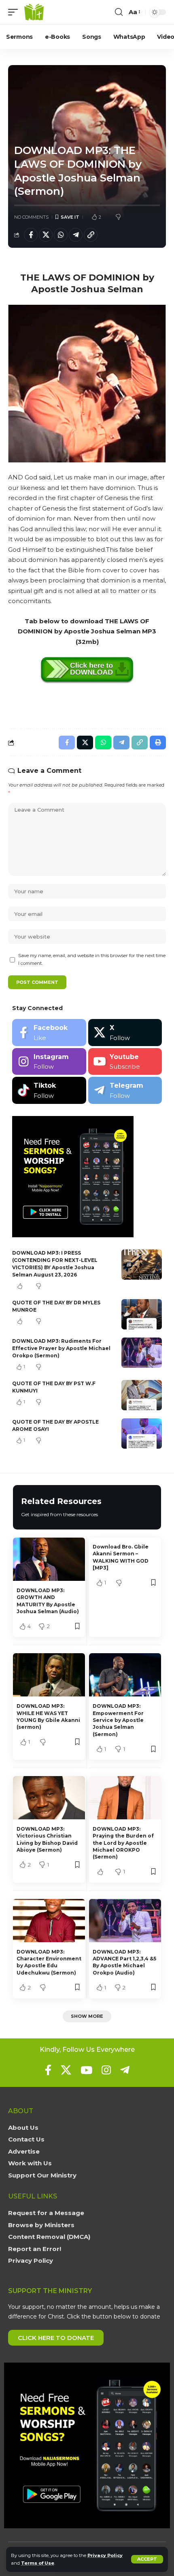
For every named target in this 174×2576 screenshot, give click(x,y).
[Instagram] (49, 1062)
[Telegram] (125, 1090)
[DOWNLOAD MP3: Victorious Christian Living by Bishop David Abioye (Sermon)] (49, 1798)
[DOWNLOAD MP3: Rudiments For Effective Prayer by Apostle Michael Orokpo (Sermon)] (142, 1353)
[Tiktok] (49, 1090)
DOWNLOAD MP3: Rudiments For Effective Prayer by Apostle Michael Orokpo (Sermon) (61, 1348)
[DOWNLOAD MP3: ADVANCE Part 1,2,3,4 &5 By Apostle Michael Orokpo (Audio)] (125, 1921)
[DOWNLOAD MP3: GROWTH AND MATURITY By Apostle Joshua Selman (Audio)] (49, 1559)
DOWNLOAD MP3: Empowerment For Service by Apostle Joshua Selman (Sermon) (118, 1720)
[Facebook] (49, 1033)
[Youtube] (125, 1062)
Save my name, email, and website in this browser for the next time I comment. (92, 959)
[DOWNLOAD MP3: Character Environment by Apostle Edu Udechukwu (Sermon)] (49, 1921)
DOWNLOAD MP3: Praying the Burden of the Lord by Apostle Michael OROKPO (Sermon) (123, 1843)
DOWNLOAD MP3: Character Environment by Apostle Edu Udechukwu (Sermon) (49, 1962)
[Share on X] (46, 235)
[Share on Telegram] (76, 235)
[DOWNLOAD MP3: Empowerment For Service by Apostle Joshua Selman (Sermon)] (125, 1675)
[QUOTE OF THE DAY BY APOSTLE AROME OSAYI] (142, 1434)
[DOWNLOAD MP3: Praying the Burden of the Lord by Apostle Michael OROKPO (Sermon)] (125, 1798)
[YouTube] (86, 2070)
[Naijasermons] (34, 12)
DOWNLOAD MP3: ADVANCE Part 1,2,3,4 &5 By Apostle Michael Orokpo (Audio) (124, 1962)
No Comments (31, 217)
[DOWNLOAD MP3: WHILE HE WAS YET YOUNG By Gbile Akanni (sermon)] (49, 1675)
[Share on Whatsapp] (61, 235)
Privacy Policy (105, 2555)
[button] (147, 2559)
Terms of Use (38, 2563)
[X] (125, 1033)
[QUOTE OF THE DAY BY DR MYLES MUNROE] (142, 1314)
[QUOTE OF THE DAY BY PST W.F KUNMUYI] (142, 1395)
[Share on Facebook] (31, 235)
